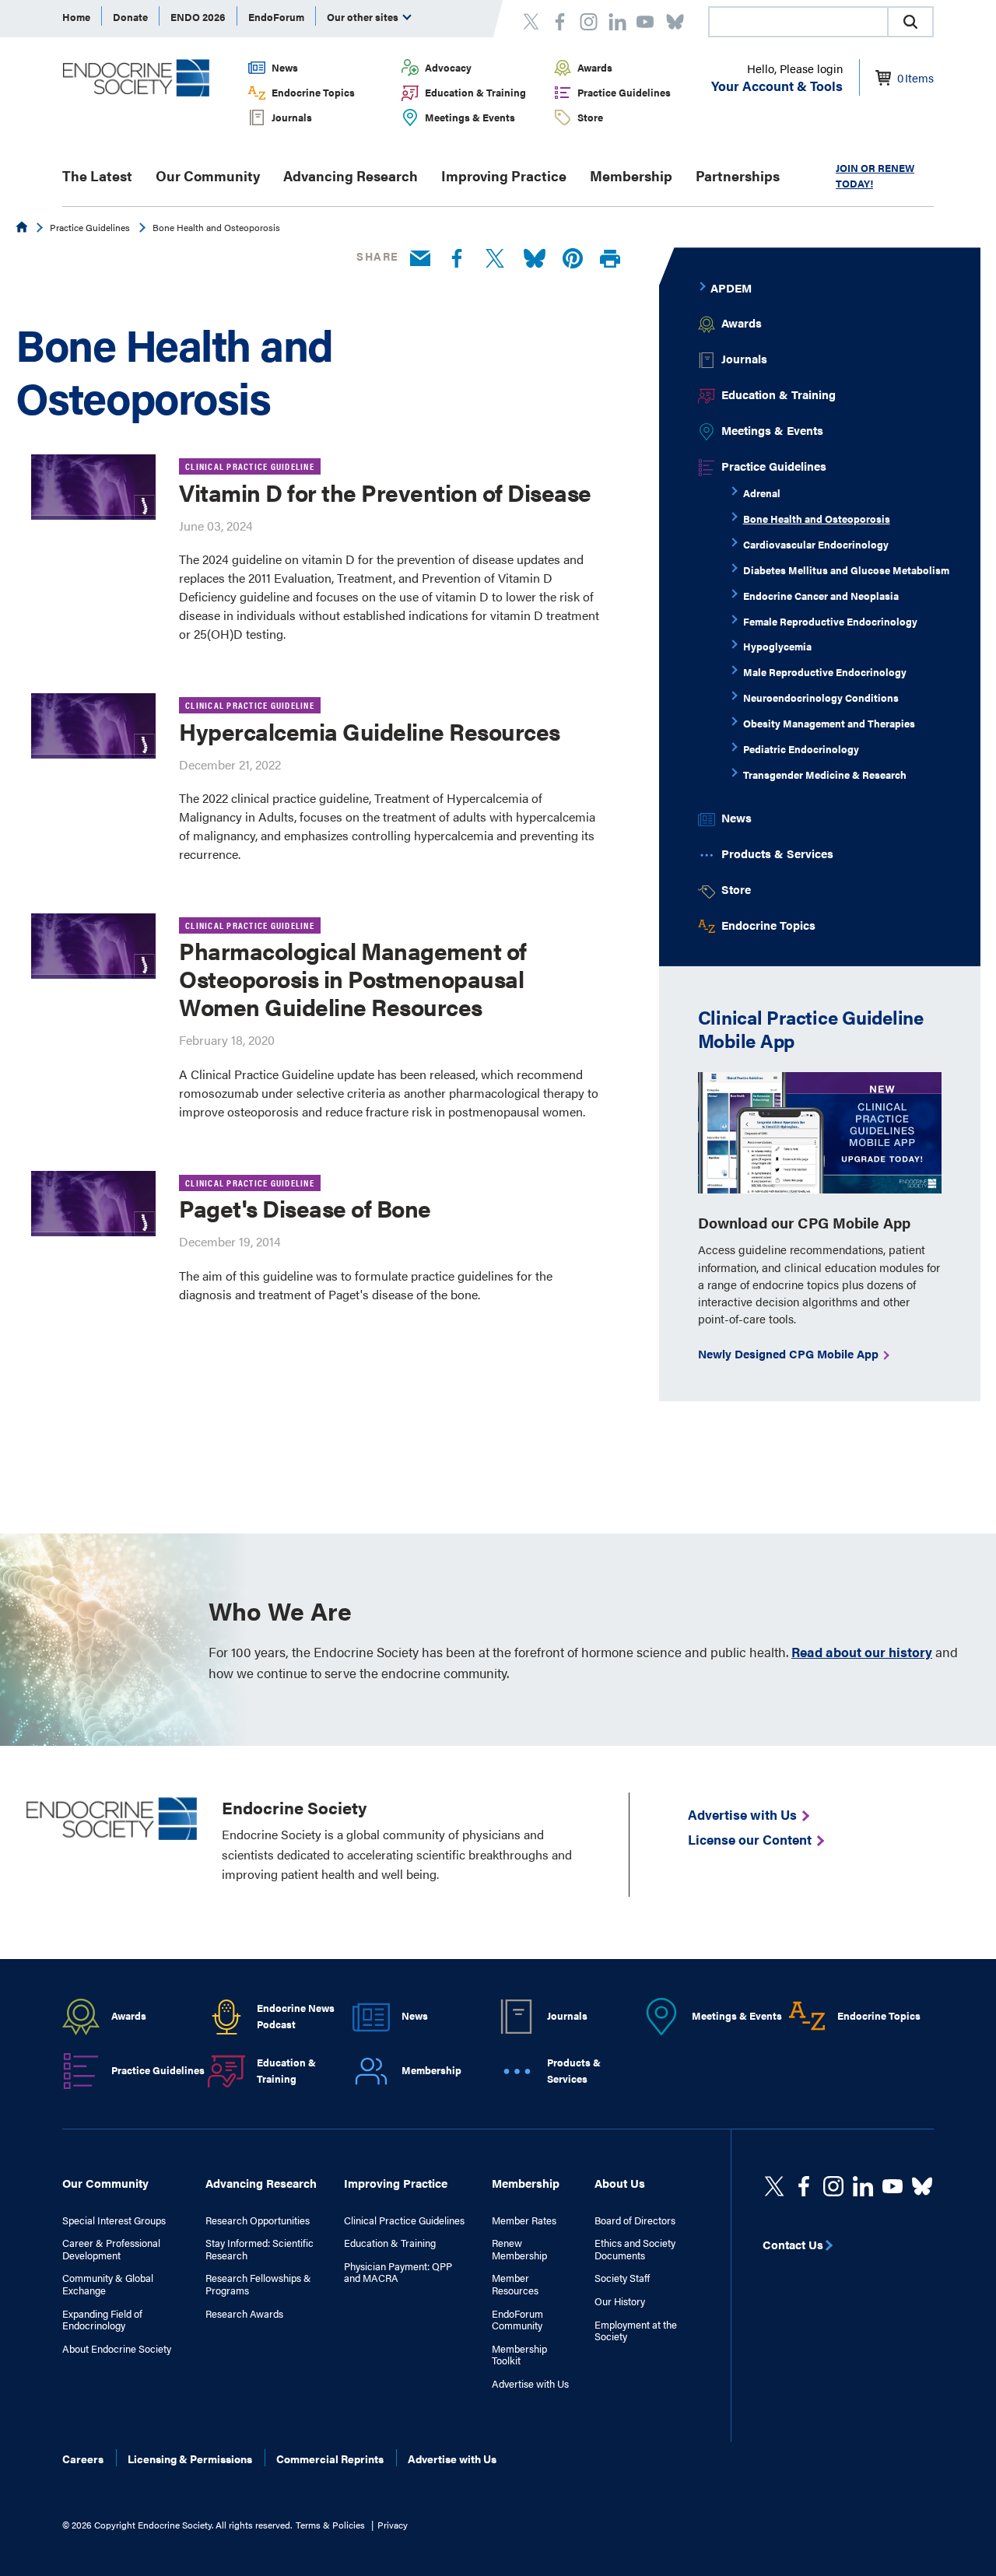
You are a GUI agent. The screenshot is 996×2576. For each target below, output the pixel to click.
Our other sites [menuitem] (364, 17)
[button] (910, 22)
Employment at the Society (636, 2331)
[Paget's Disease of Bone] (93, 1204)
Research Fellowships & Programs (258, 2284)
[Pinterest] (573, 259)
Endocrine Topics (313, 92)
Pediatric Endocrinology (801, 749)
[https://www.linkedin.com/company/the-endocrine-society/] (863, 2186)
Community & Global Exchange (108, 2284)
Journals (292, 117)
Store (590, 117)
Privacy (393, 2525)
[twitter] (774, 2186)
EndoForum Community (517, 2320)
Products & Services (777, 853)
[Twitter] (495, 259)
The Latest (97, 175)
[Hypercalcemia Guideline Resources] (93, 726)
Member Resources (515, 2284)
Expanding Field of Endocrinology (102, 2320)
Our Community (208, 175)
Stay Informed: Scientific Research (260, 2249)
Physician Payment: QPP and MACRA (398, 2272)
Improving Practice (504, 175)
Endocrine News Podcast (296, 2016)
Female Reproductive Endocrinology (830, 621)
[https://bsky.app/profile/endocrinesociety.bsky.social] (922, 2186)
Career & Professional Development (111, 2249)
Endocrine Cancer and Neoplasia (821, 596)
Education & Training (475, 92)
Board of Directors (635, 2220)
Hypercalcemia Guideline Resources (370, 731)
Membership (631, 175)
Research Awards (244, 2314)
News (285, 67)
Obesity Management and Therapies (829, 723)
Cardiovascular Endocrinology (816, 544)
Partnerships (738, 175)
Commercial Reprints (330, 2459)
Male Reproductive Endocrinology (825, 672)
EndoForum (276, 17)
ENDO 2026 (198, 17)
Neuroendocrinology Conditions (821, 697)
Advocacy (448, 67)
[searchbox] (798, 23)
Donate (130, 17)
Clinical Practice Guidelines (404, 2220)
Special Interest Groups (114, 2220)
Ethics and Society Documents (635, 2249)
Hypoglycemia (777, 646)
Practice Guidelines (624, 92)
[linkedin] (893, 2186)
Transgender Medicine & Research (825, 775)
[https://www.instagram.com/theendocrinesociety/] (833, 2186)
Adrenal (762, 493)
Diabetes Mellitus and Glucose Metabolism (846, 570)
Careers (83, 2459)
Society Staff (622, 2278)
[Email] (420, 259)
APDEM (731, 287)
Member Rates (524, 2220)
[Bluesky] (535, 259)
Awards (595, 67)
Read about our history (862, 1652)
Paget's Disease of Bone (305, 1208)
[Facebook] (457, 259)
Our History (620, 2301)
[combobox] (798, 22)
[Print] (610, 259)
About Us (620, 2183)
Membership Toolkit (519, 2355)
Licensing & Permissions (190, 2459)
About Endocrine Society (117, 2349)
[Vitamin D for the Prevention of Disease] (93, 487)
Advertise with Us (530, 2384)
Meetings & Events (470, 117)
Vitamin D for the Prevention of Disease (385, 492)
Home (76, 17)
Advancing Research (351, 175)
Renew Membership (519, 2249)
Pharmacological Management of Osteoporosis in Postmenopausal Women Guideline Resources (353, 978)
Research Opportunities (258, 2220)
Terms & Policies (330, 2525)
